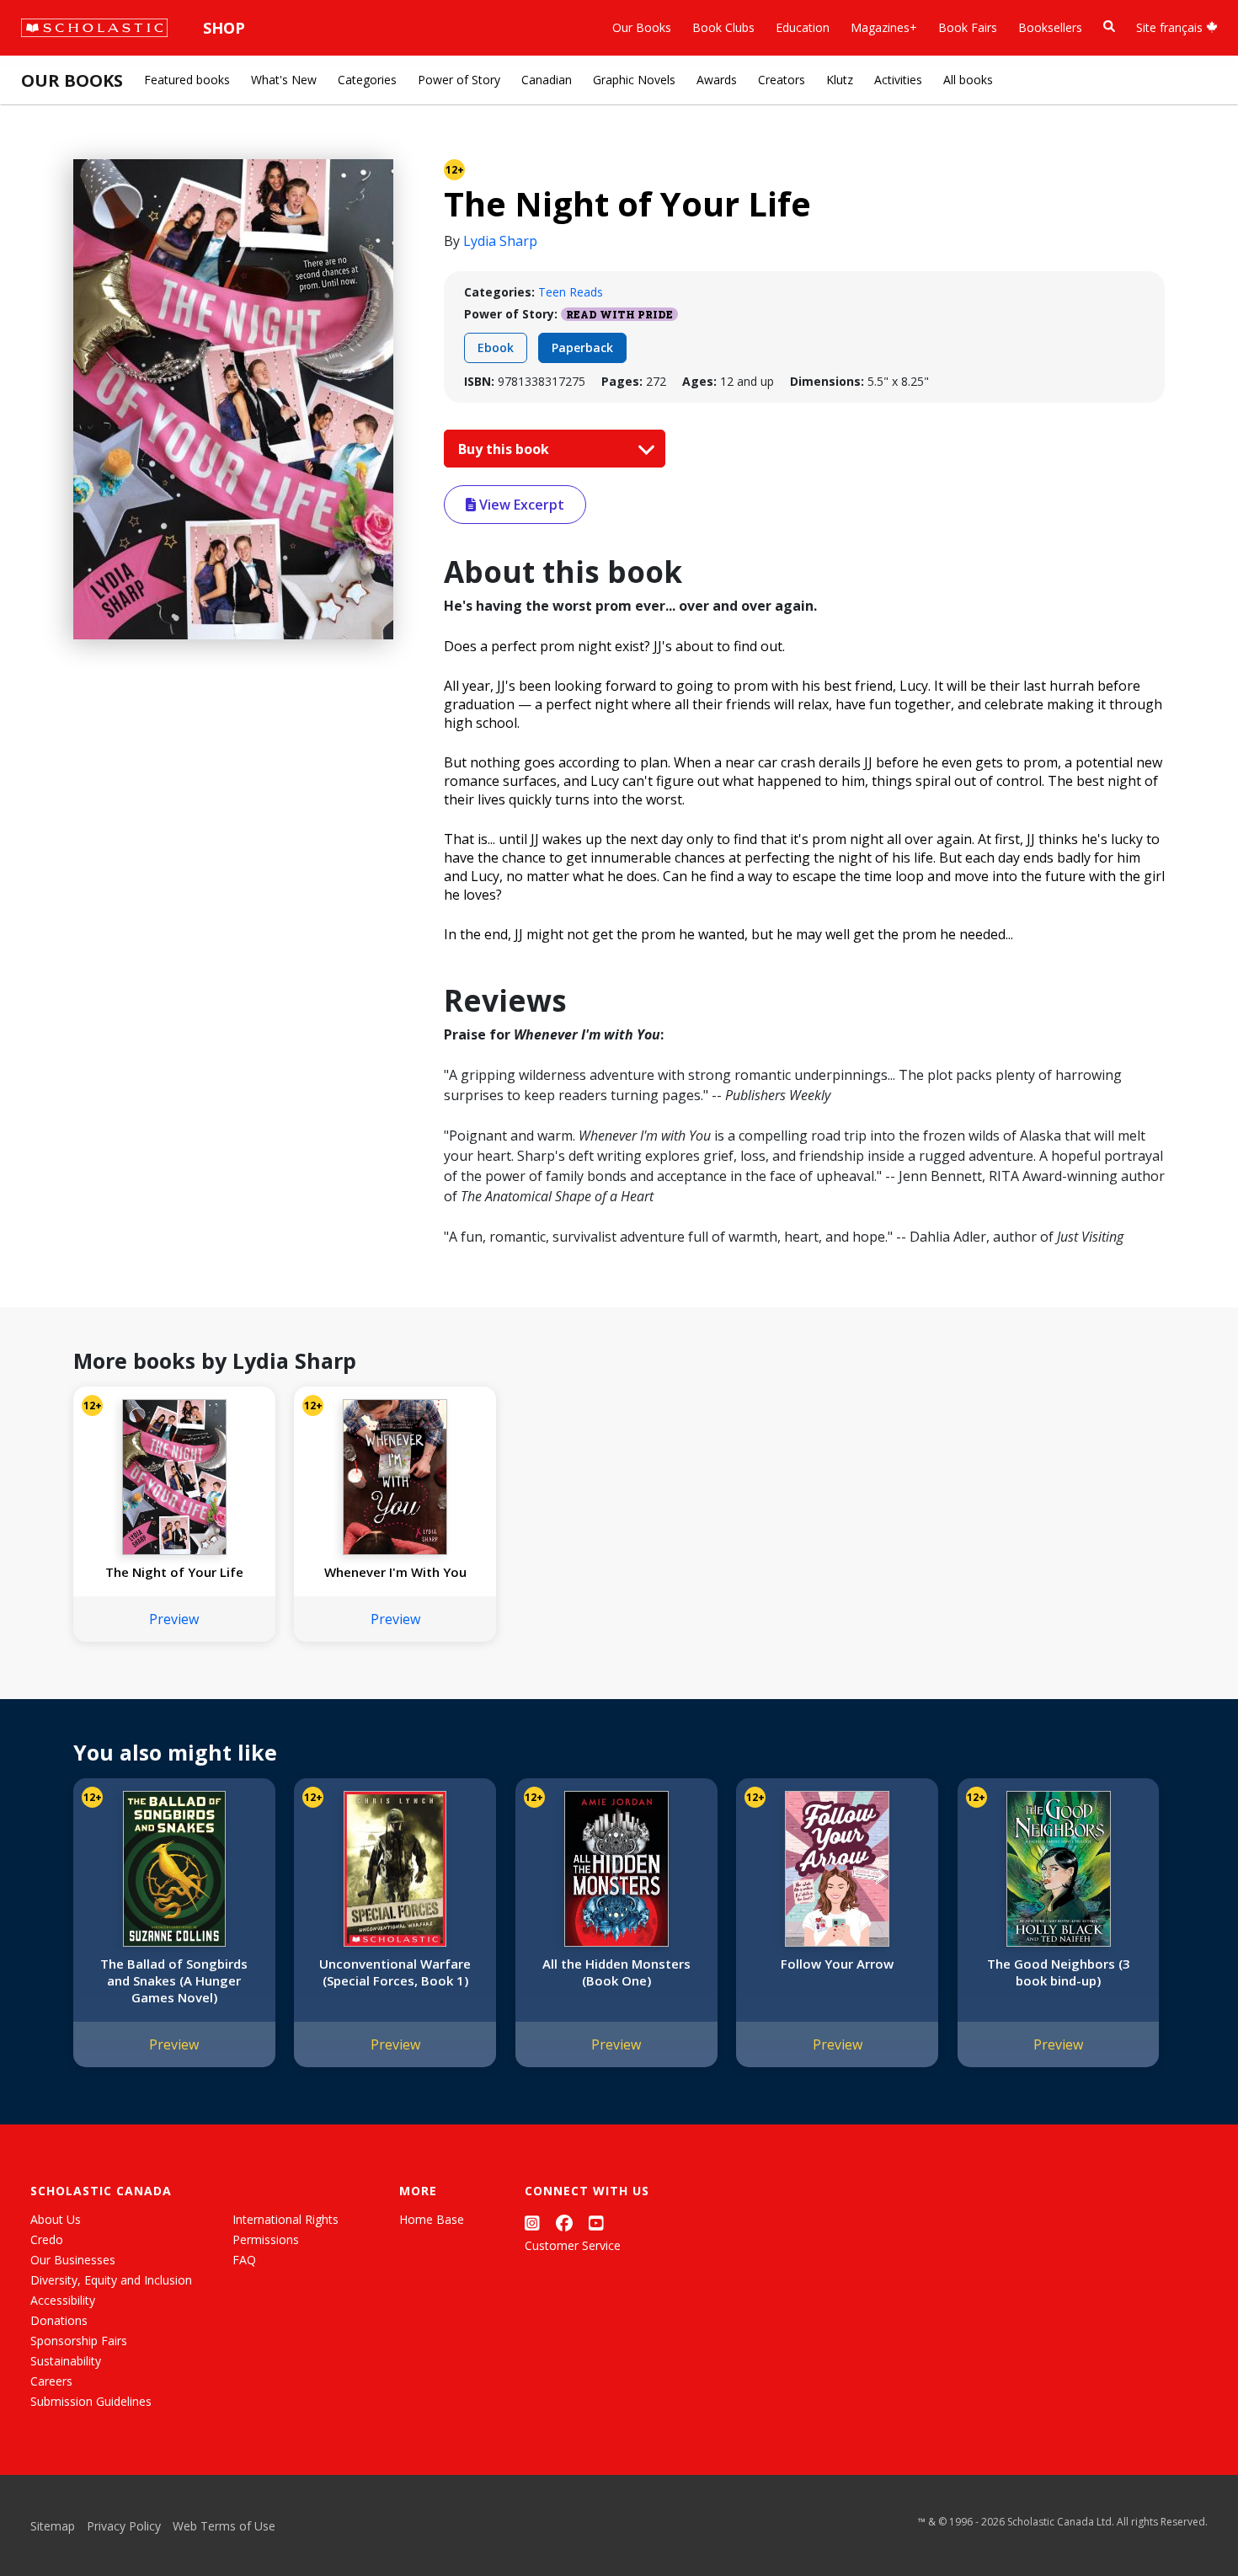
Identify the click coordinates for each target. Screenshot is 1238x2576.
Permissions (266, 2239)
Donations (59, 2320)
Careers (51, 2381)
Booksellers (1050, 27)
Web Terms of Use (224, 2526)
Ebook (496, 347)
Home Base (432, 2219)
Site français (1171, 27)
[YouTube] (596, 2223)
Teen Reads (571, 292)
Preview (174, 1619)
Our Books (642, 27)
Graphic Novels (634, 80)
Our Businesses (73, 2260)
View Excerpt (520, 505)
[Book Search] (1109, 27)
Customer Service (573, 2245)
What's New (284, 80)
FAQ (244, 2260)
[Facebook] (564, 2223)
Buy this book (505, 449)
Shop (224, 28)
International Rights (285, 2219)
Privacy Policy (124, 2526)
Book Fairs (968, 27)
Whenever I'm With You (395, 1572)
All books (968, 80)
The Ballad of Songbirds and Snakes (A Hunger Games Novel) (174, 1980)
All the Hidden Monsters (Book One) (616, 1972)
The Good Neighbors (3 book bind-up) (1059, 1972)
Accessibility (63, 2300)
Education (803, 27)
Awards (717, 80)
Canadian (547, 80)
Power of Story (459, 80)
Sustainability (66, 2361)
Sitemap (53, 2526)
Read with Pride (619, 314)
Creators (782, 80)
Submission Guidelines (91, 2401)
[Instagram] (532, 2223)
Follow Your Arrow (837, 1964)
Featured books (187, 80)
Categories (367, 80)
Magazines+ (884, 27)
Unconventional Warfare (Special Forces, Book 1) (395, 1972)
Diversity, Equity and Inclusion (111, 2280)
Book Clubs (723, 27)
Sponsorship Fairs (79, 2341)
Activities (898, 80)
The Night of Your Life (174, 1572)
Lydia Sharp (500, 241)
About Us (56, 2219)
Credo (47, 2239)
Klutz (840, 80)
